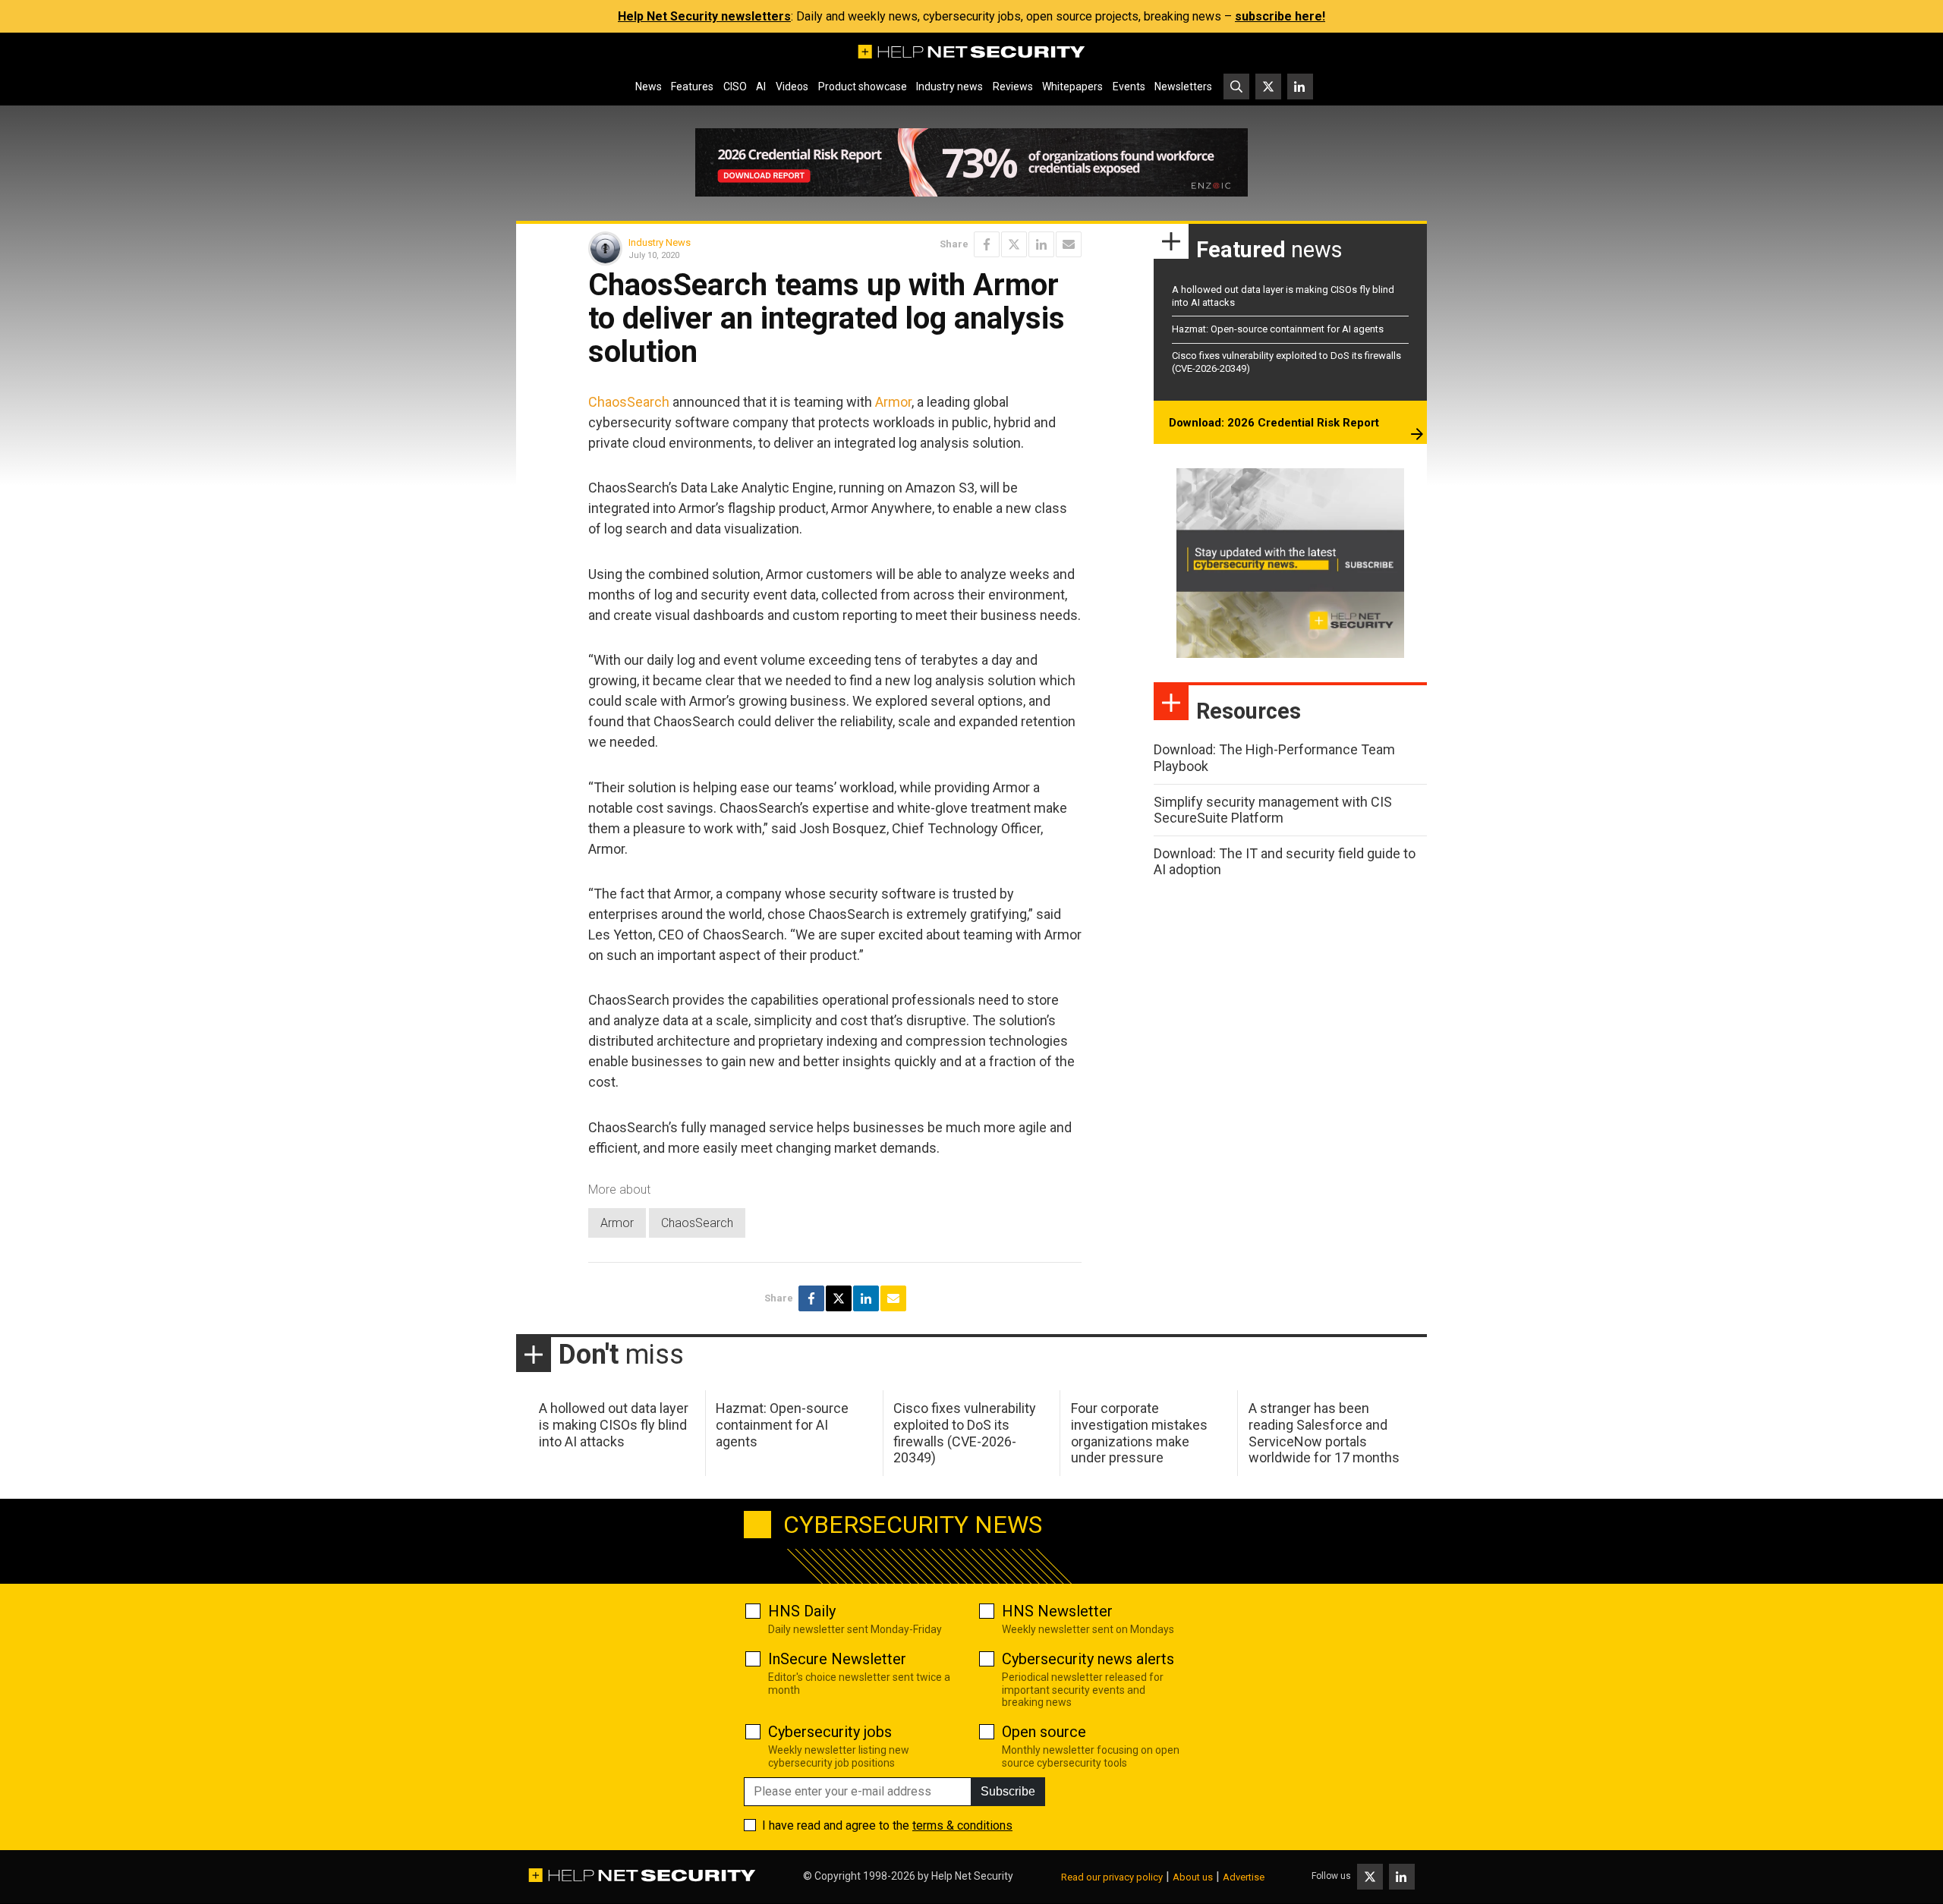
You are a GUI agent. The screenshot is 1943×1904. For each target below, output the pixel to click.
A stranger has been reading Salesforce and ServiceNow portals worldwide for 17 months (1324, 1433)
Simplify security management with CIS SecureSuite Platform (1273, 810)
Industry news (949, 87)
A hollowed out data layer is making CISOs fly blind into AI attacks (614, 1424)
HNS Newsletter (1057, 1611)
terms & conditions (962, 1825)
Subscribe (1008, 1791)
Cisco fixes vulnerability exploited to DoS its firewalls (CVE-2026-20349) (965, 1433)
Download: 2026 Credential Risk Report (1274, 423)
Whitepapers (1072, 87)
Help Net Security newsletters (704, 16)
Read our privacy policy (1112, 1877)
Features (692, 87)
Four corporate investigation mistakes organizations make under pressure (1139, 1433)
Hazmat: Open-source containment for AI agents (1278, 329)
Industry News (660, 242)
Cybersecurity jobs (830, 1732)
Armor (893, 402)
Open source (1044, 1732)
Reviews (1013, 87)
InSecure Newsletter (837, 1659)
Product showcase (863, 87)
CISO (735, 87)
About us (1193, 1877)
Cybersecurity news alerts (1088, 1659)
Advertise (1244, 1877)
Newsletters (1183, 87)
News (649, 87)
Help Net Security (972, 1876)
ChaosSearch (629, 402)
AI (761, 87)
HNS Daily (802, 1611)
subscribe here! (1280, 16)
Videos (792, 87)
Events (1129, 87)
